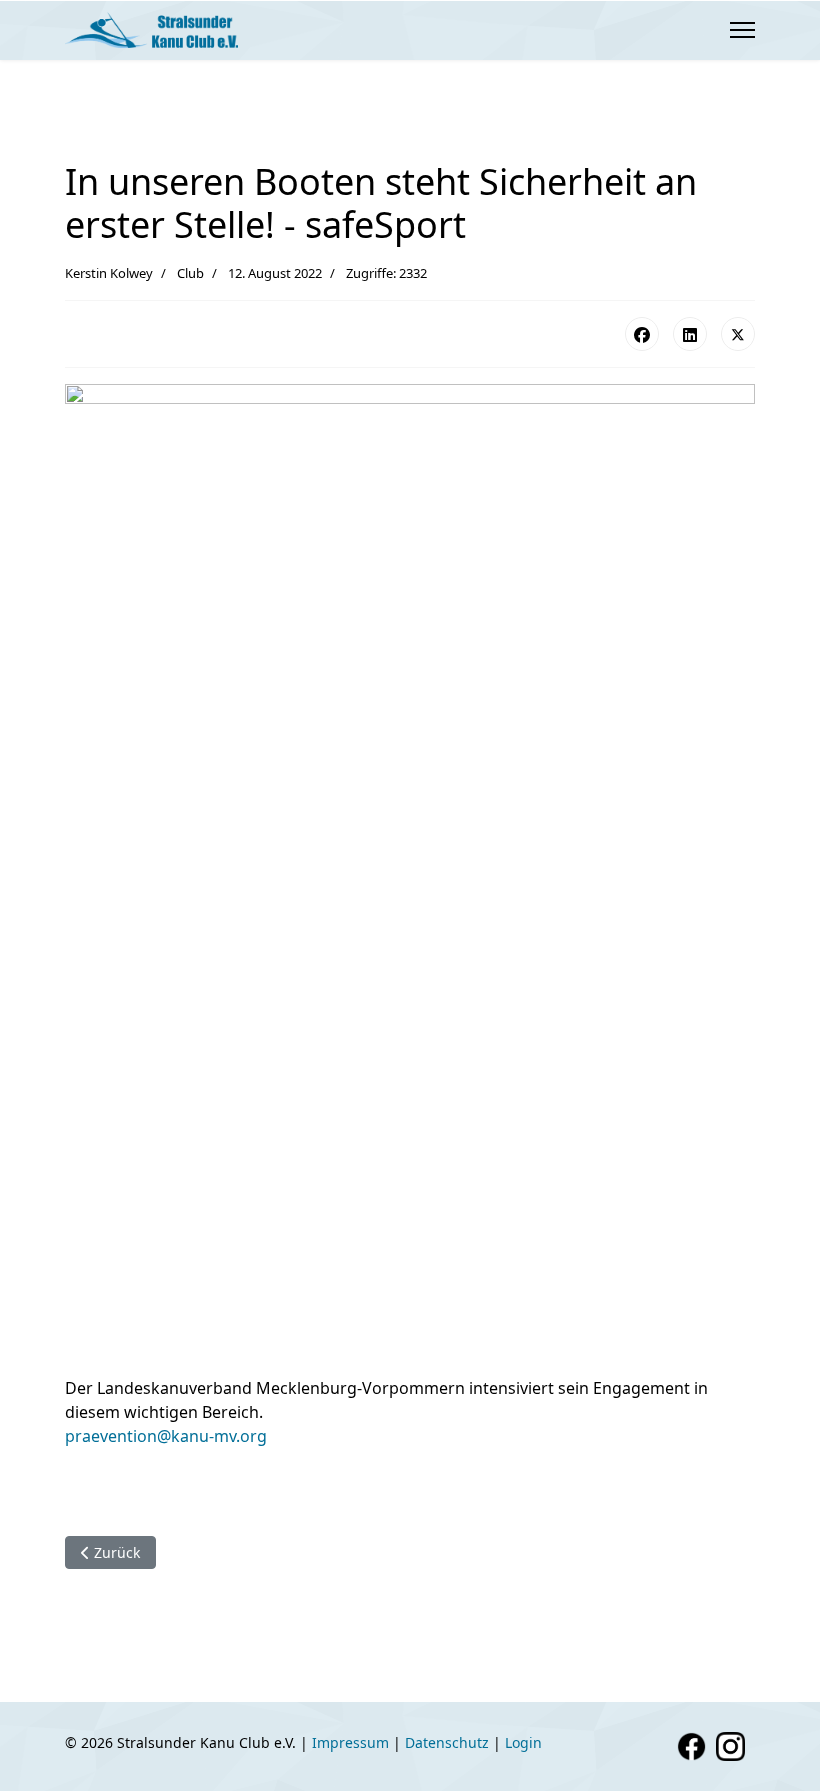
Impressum (350, 1742)
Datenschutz (447, 1742)
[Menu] (742, 30)
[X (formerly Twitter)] (738, 334)
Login (523, 1742)
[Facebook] (642, 334)
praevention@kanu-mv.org (166, 1436)
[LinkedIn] (690, 334)
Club (190, 273)
